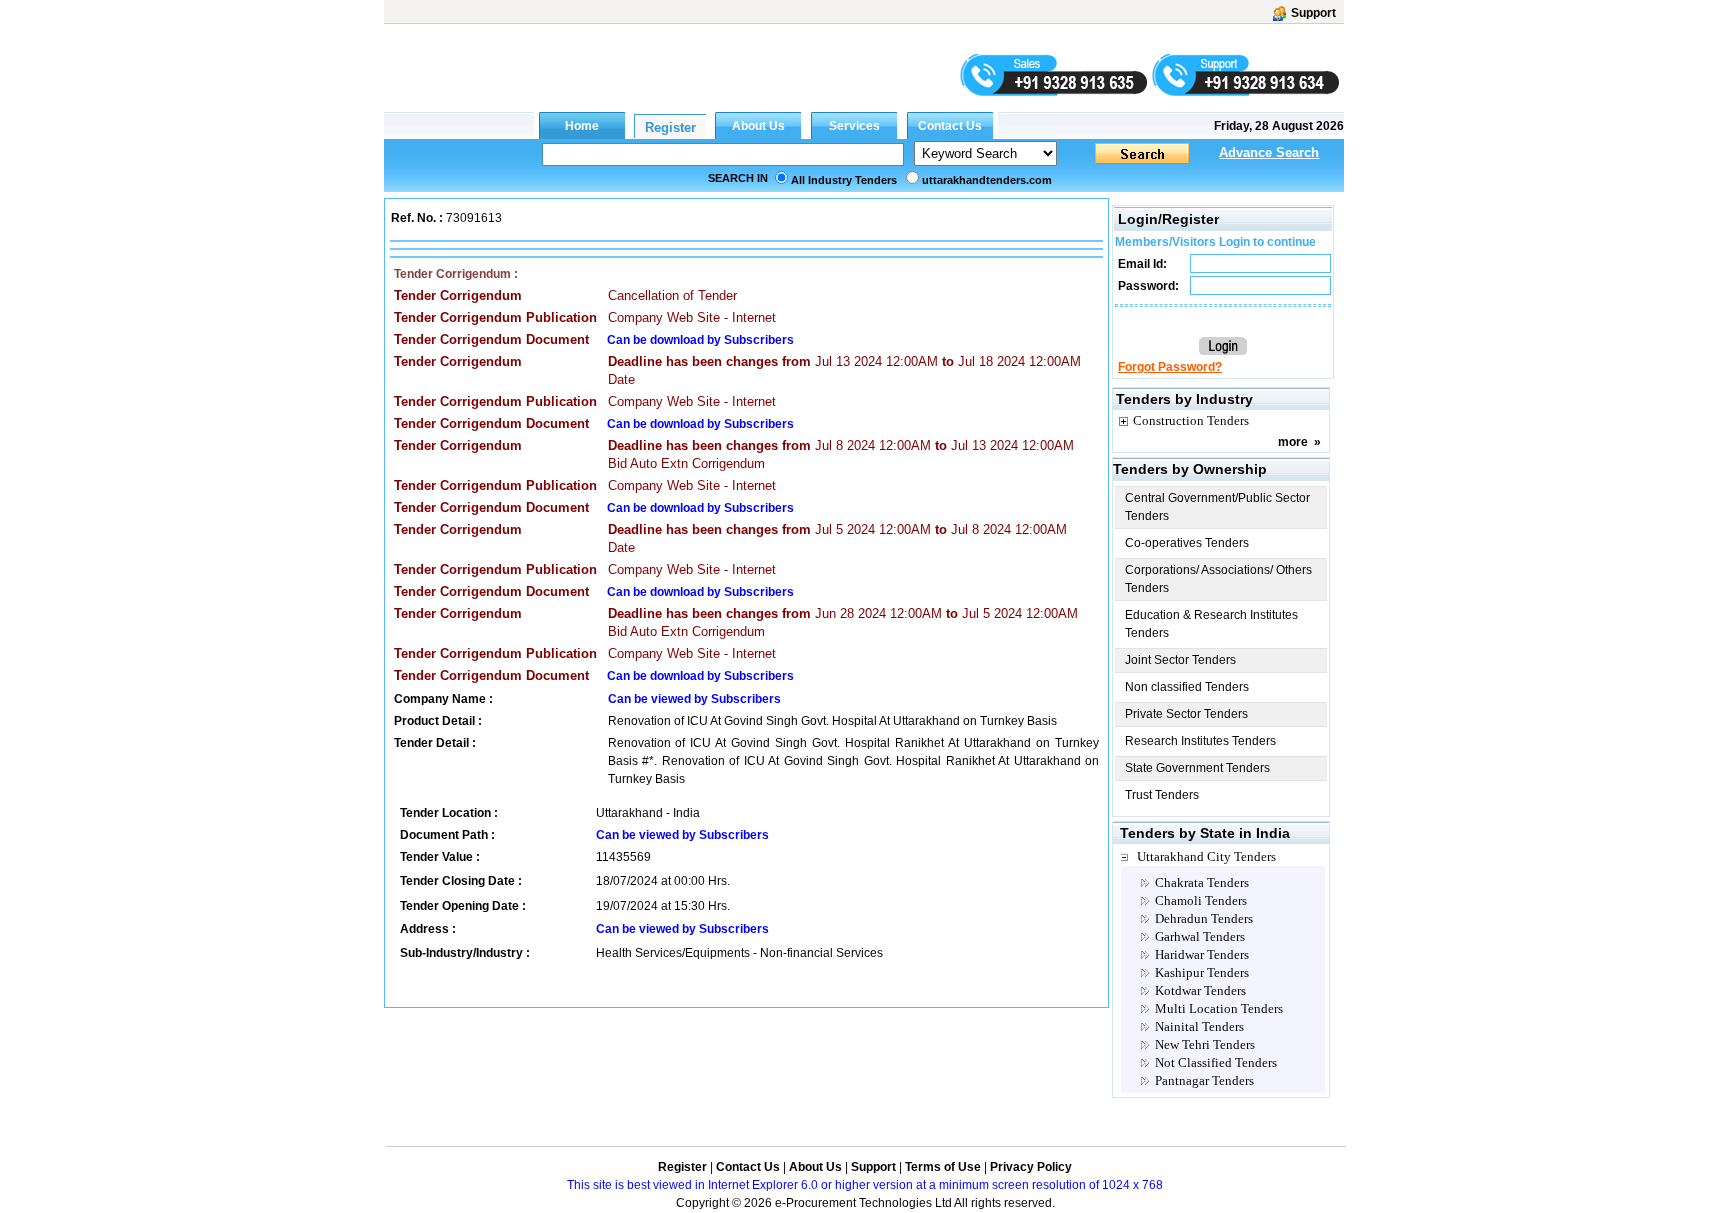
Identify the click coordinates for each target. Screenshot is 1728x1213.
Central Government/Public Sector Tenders (1217, 507)
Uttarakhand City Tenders (1206, 856)
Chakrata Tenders (1202, 882)
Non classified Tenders (1187, 687)
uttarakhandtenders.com (987, 180)
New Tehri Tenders (1205, 1044)
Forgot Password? (1170, 367)
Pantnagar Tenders (1204, 1080)
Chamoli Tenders (1201, 900)
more (1293, 442)
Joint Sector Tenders (1180, 660)
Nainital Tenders (1199, 1026)
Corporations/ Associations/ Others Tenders (1218, 579)
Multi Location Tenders (1219, 1008)
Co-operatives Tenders (1187, 543)
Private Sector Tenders (1186, 714)
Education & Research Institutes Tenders (1211, 624)
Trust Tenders (1162, 795)
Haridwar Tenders (1202, 954)
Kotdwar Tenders (1200, 990)
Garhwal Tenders (1200, 936)
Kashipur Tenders (1202, 972)
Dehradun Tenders (1204, 918)
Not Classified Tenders (1216, 1062)
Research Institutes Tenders (1200, 741)
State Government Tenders (1197, 768)
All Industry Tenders (844, 180)
